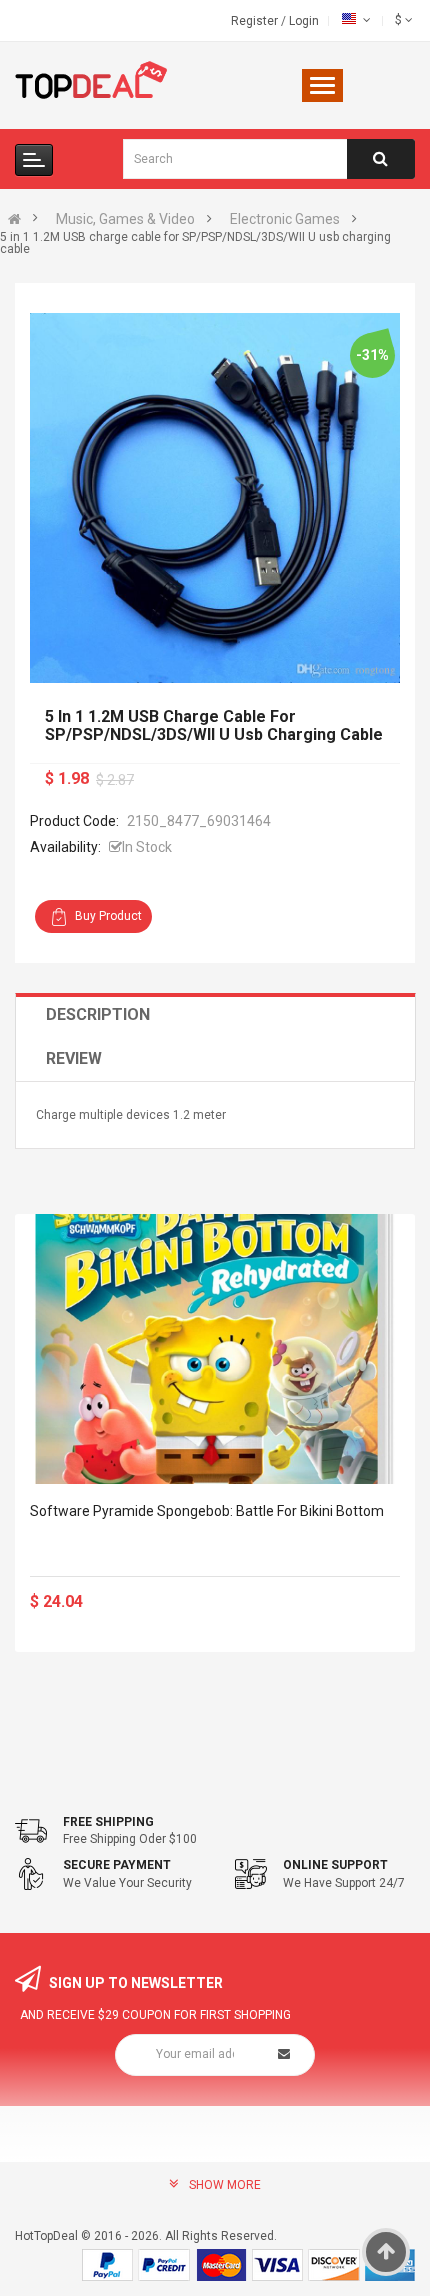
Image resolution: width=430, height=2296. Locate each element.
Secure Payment (117, 1865)
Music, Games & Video (125, 219)
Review (74, 1058)
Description (98, 1014)
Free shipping (108, 1822)
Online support (335, 1865)
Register (256, 21)
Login (304, 21)
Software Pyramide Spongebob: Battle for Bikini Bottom (207, 1511)
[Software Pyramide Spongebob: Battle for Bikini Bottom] (215, 1349)
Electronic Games (285, 219)
